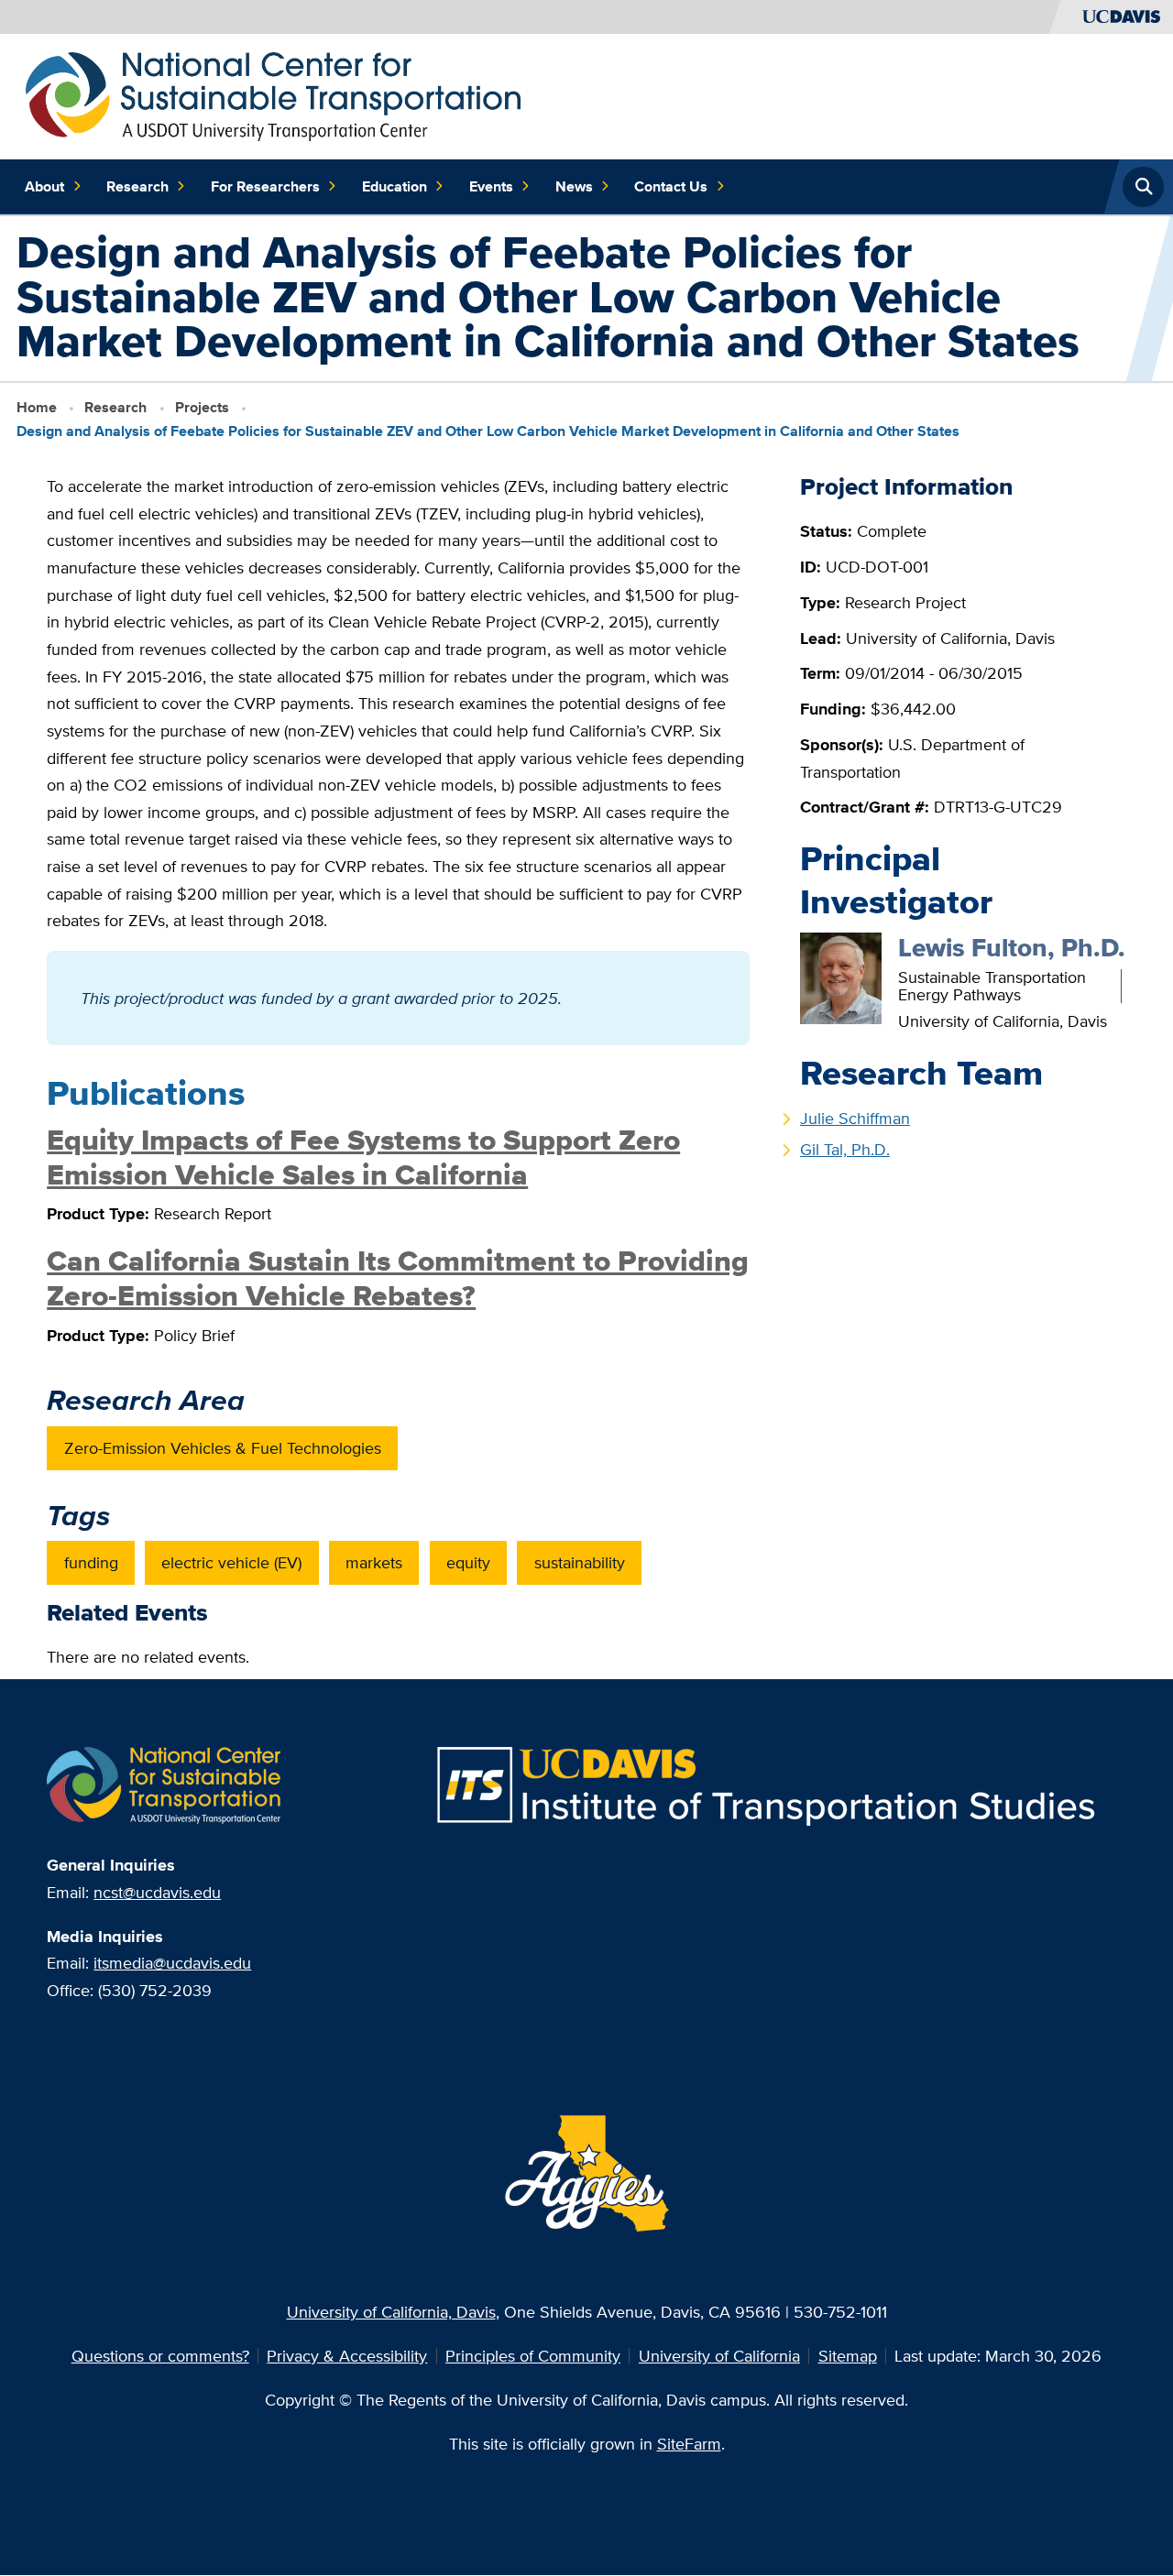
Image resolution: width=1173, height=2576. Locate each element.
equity (468, 1562)
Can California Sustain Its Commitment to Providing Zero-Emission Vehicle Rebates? (398, 1278)
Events (491, 186)
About (44, 186)
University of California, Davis (391, 2312)
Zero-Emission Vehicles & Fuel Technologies (223, 1448)
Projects (202, 407)
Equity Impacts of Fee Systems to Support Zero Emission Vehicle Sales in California (363, 1157)
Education (395, 186)
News (574, 186)
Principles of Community (533, 2356)
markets (374, 1562)
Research (137, 186)
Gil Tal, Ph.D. (845, 1149)
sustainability (580, 1562)
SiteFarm (689, 2444)
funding (91, 1562)
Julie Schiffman (855, 1118)
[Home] (274, 95)
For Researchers (265, 186)
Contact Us (671, 186)
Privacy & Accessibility (347, 2356)
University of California (719, 2356)
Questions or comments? (160, 2356)
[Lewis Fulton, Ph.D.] (841, 976)
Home (37, 407)
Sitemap (848, 2356)
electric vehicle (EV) (231, 1562)
